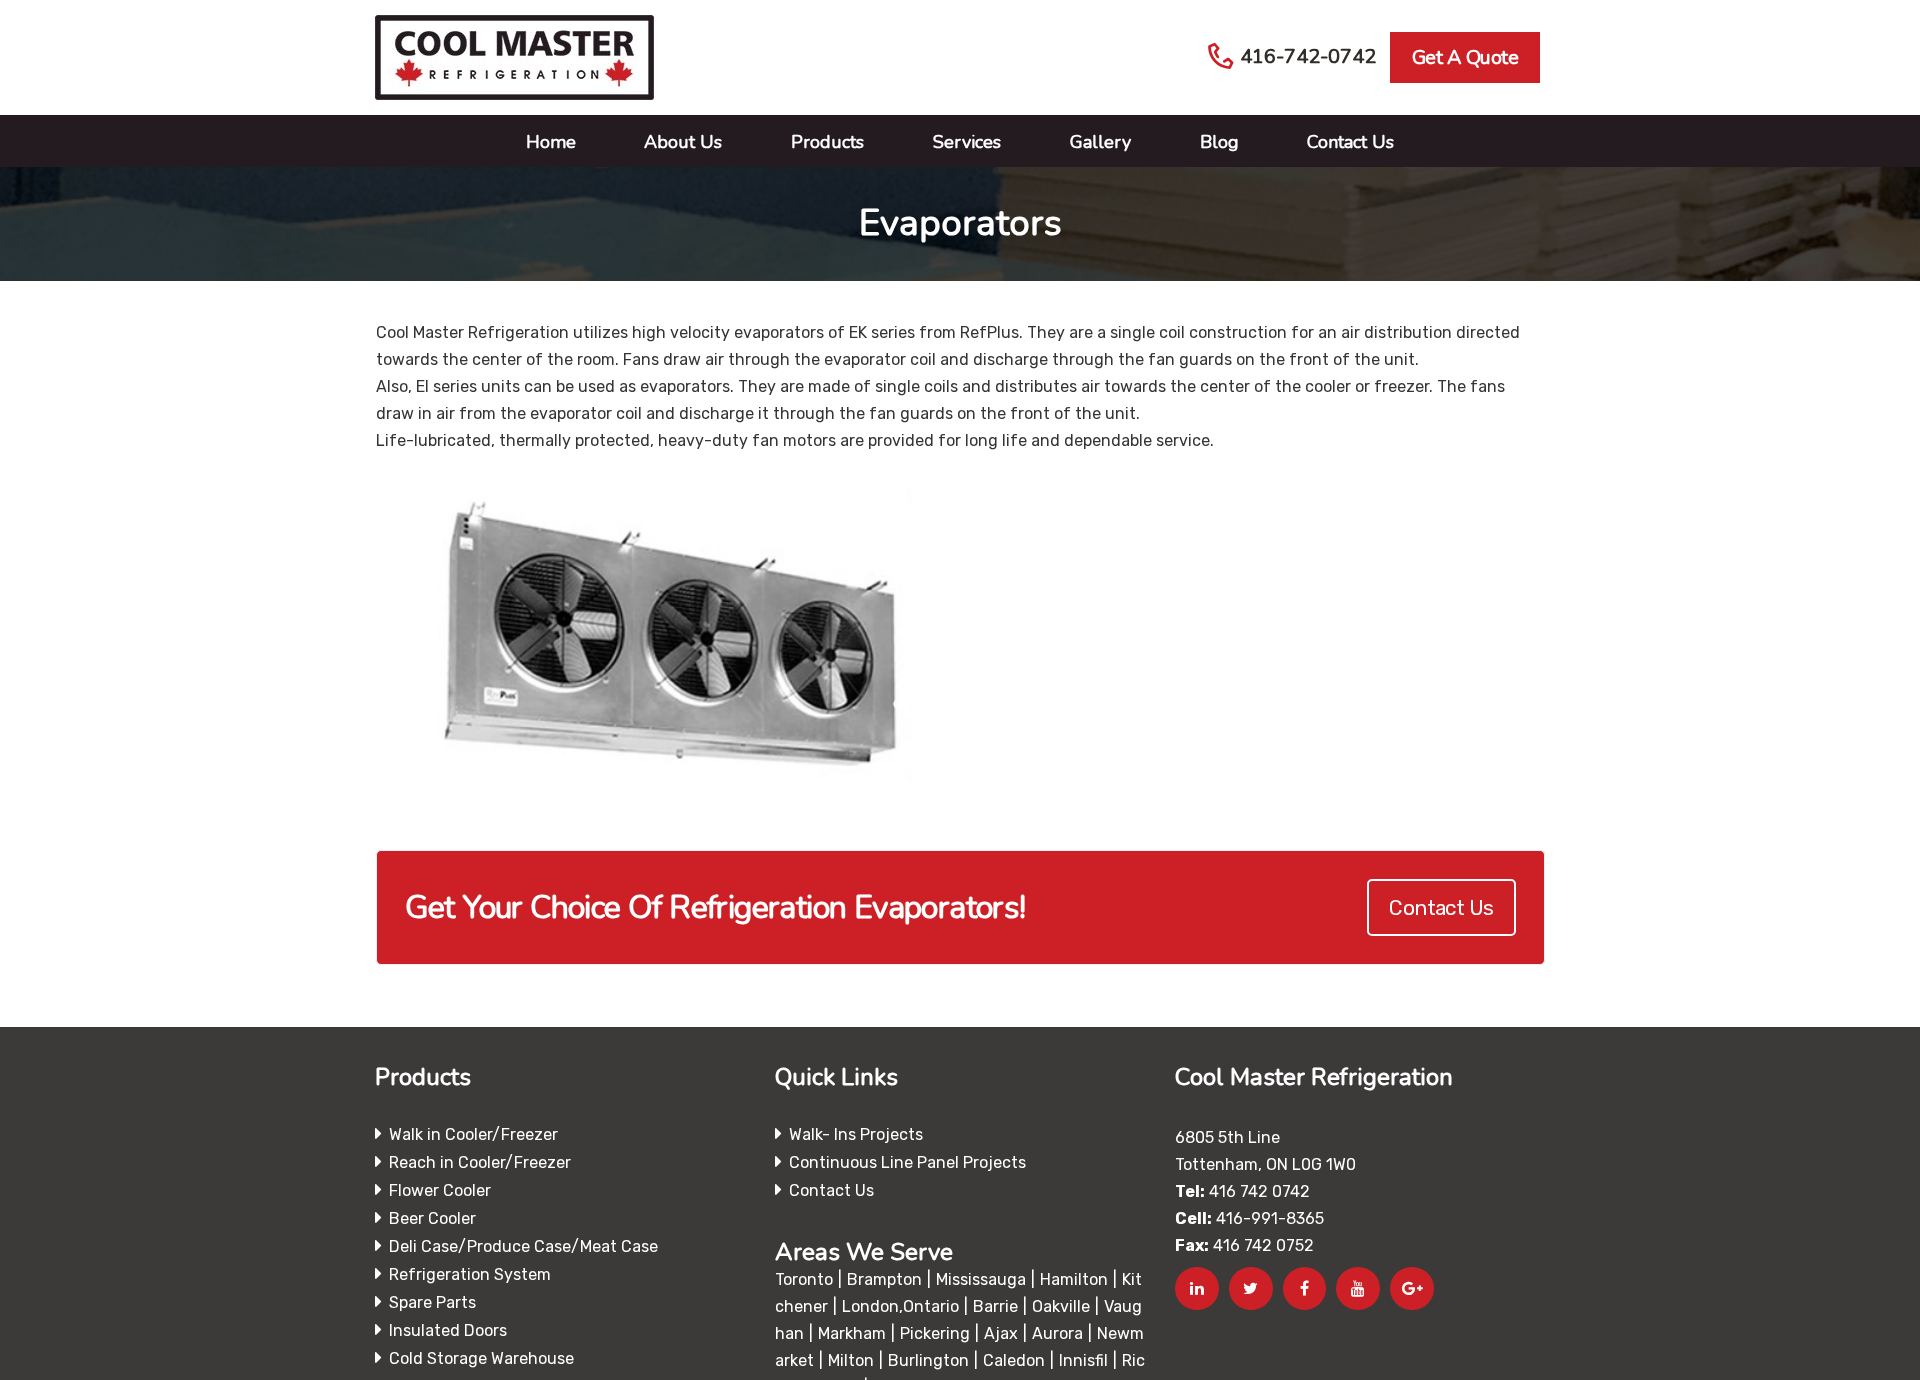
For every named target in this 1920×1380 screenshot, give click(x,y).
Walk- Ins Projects (856, 1134)
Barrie (995, 1306)
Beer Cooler (432, 1218)
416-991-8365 (1270, 1218)
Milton (851, 1360)
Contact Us (1441, 907)
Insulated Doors (448, 1330)
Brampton (884, 1279)
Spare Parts (432, 1302)
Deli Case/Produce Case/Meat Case (523, 1246)
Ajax (1001, 1333)
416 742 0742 (1259, 1191)
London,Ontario (900, 1306)
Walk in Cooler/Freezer (473, 1134)
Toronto (804, 1279)
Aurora (1057, 1333)
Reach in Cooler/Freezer (480, 1162)
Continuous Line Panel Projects (907, 1162)
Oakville (1061, 1306)
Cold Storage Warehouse (481, 1358)
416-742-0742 (1308, 56)
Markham (852, 1333)
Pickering (935, 1333)
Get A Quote (1465, 57)
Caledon (1014, 1360)
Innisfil (1083, 1360)
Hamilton (1074, 1279)
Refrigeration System (470, 1274)
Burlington (928, 1360)
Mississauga (981, 1279)
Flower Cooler (440, 1190)
